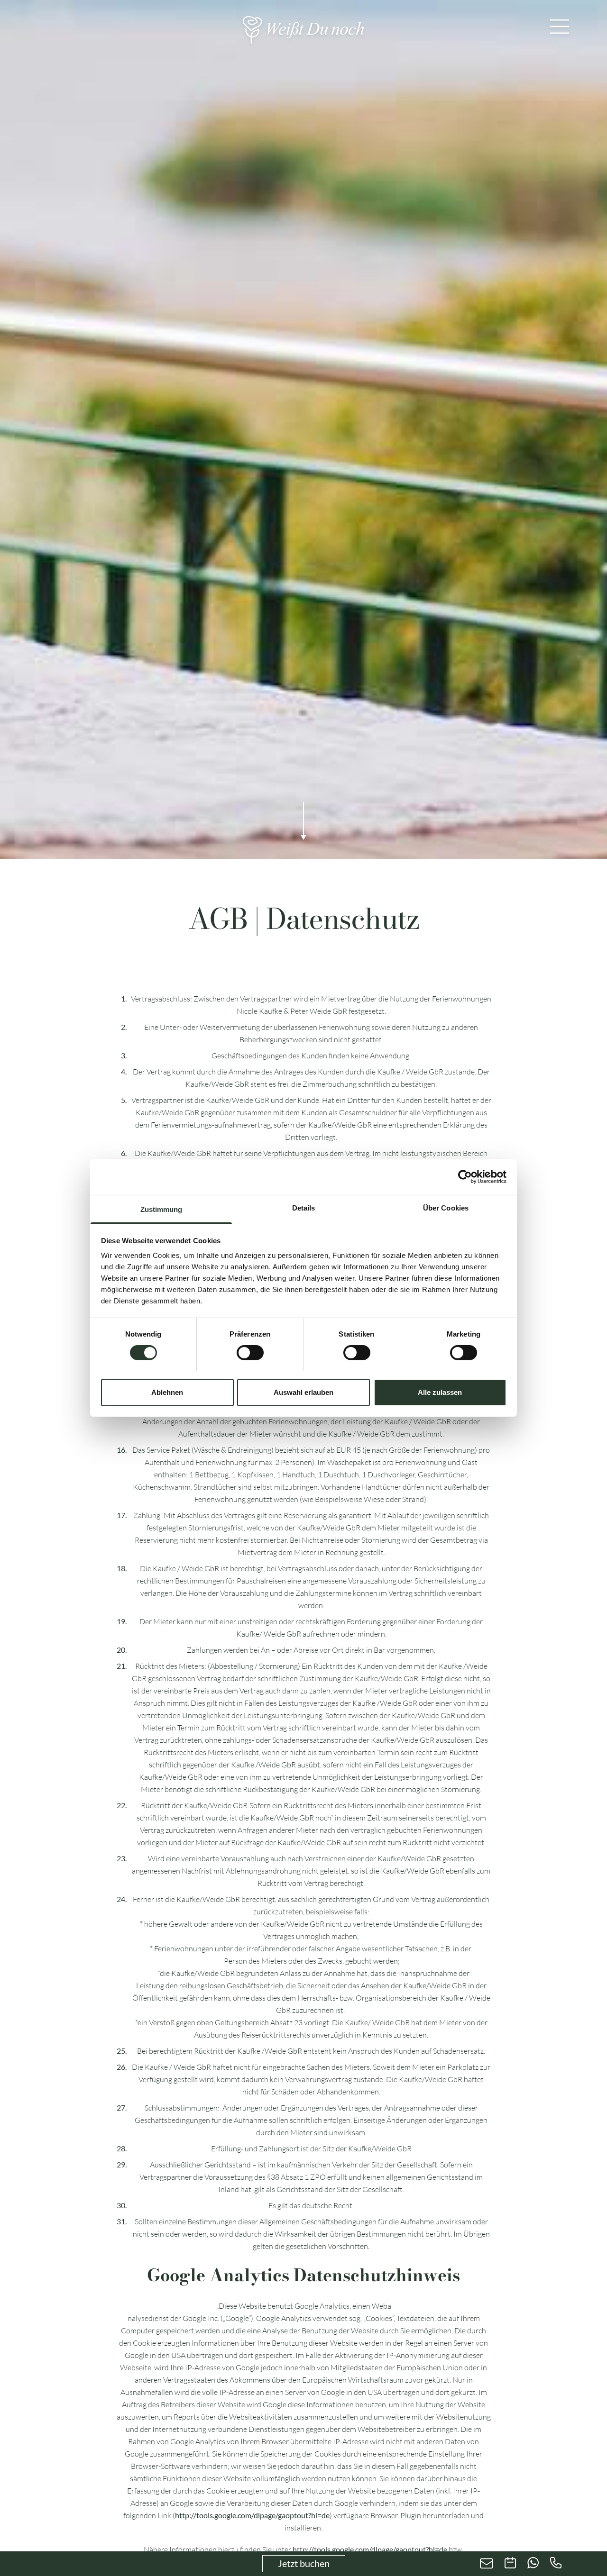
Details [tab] (304, 1207)
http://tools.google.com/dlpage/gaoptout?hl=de (252, 2515)
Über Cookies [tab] (446, 1207)
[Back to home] (303, 30)
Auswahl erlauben (303, 1392)
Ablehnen (167, 1392)
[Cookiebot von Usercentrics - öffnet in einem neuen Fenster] (465, 1177)
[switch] (250, 1353)
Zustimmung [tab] (161, 1209)
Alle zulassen (440, 1392)
